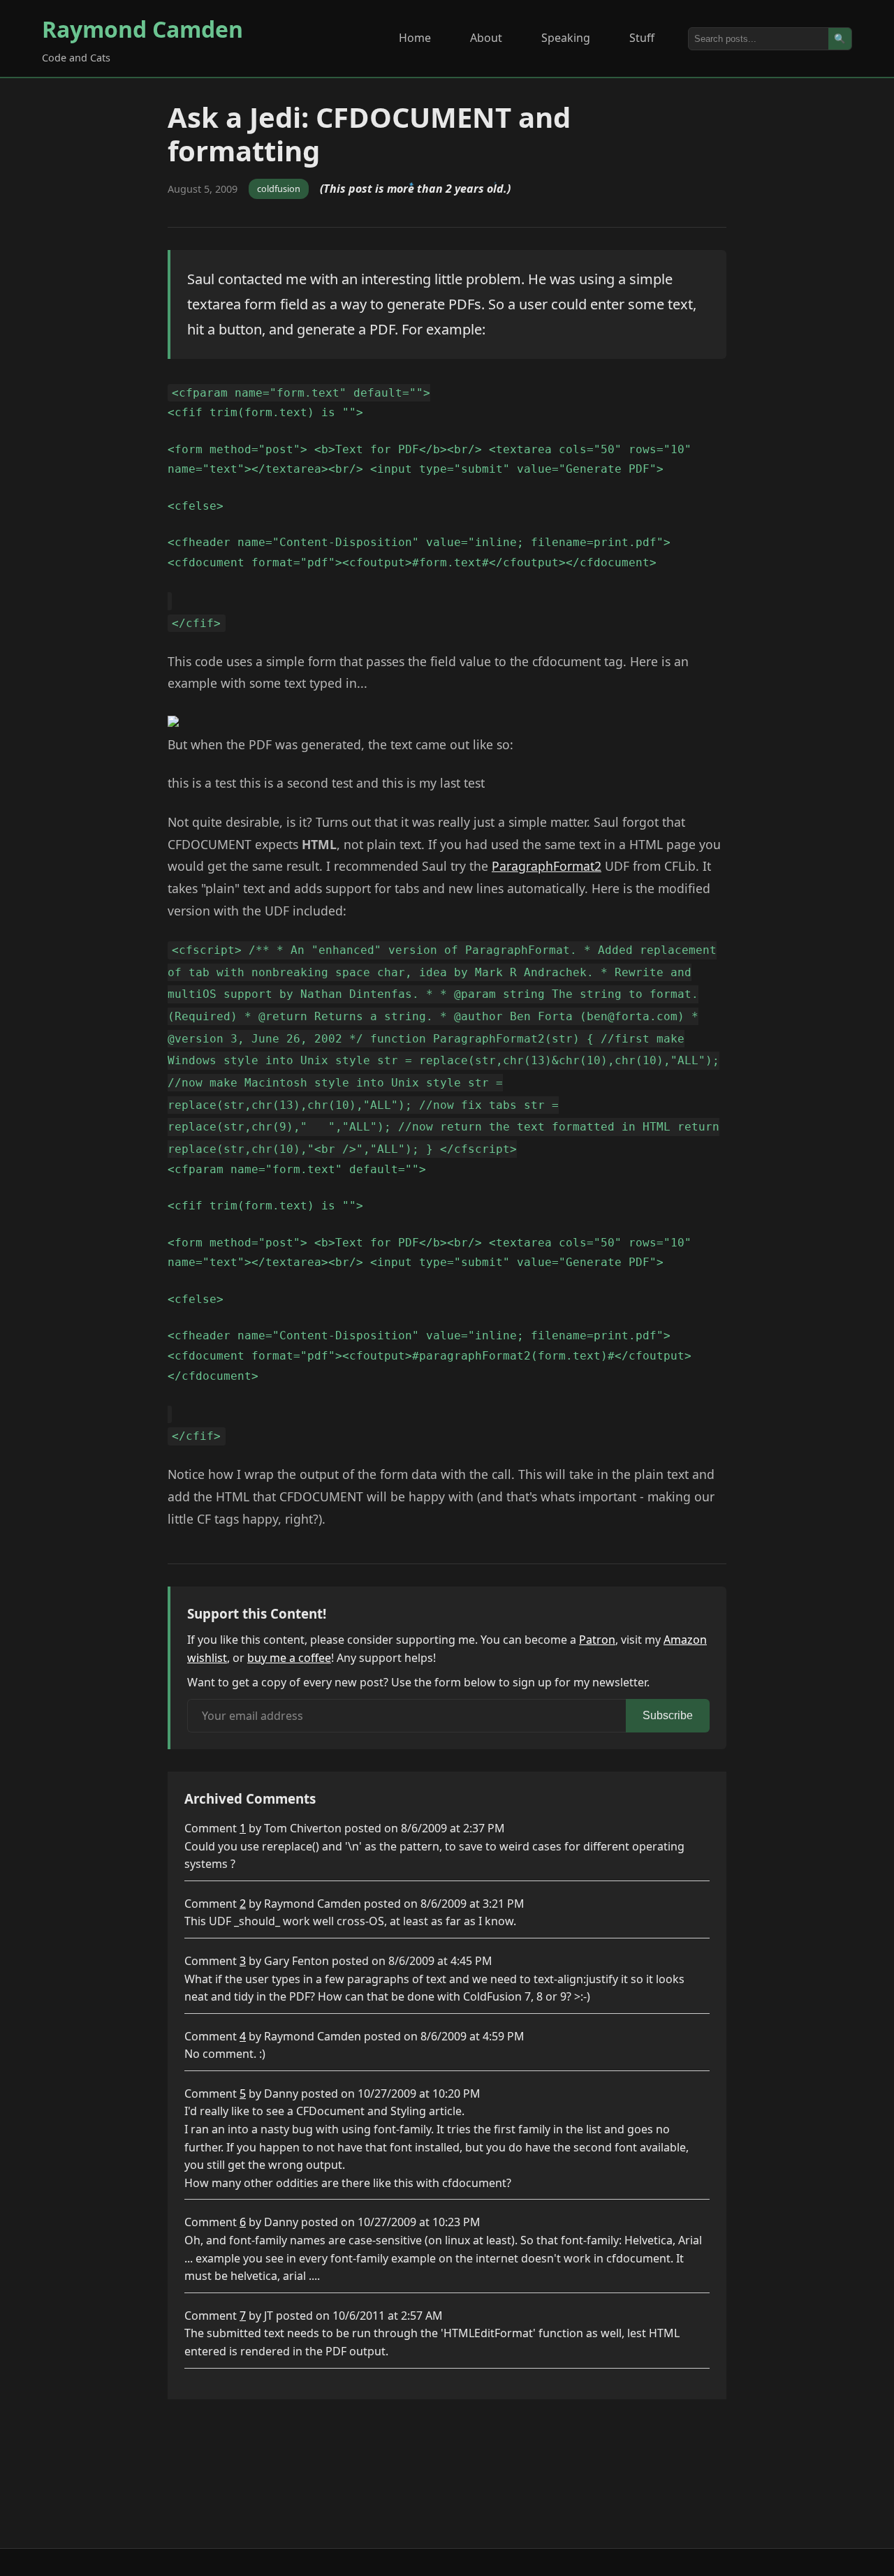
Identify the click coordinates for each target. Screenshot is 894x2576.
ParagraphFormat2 (547, 866)
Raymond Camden (142, 29)
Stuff (642, 38)
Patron (597, 1640)
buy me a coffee (289, 1658)
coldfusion (279, 189)
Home (415, 38)
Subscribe (668, 1715)
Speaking (566, 38)
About (486, 38)
